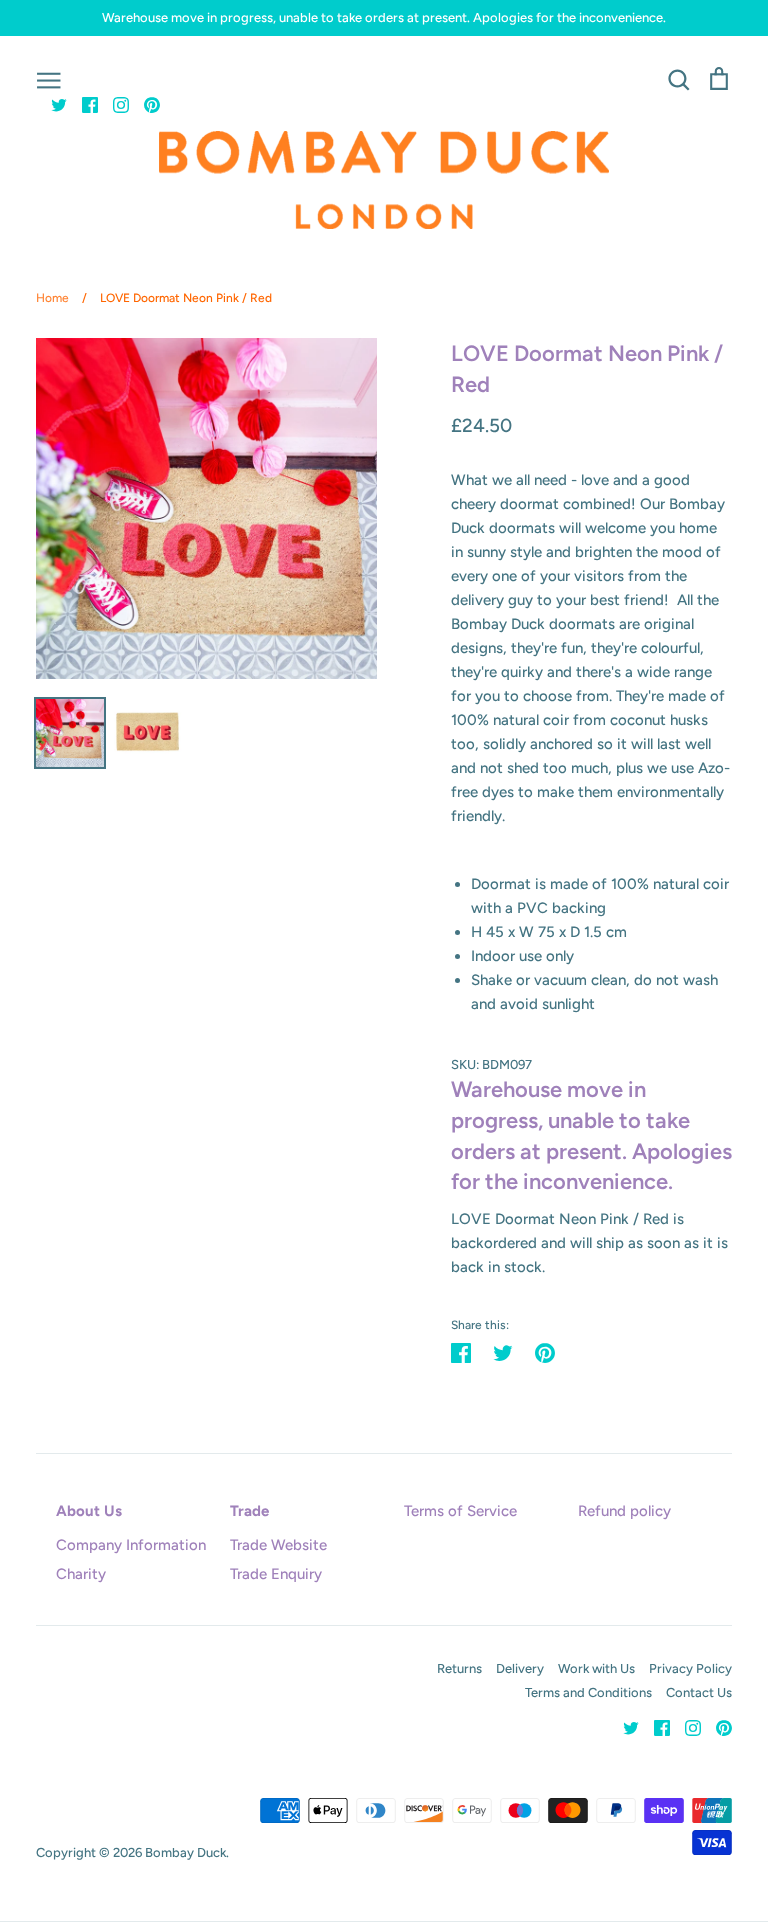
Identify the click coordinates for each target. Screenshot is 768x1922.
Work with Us (596, 1668)
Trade (249, 1511)
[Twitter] (51, 104)
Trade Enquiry (276, 1574)
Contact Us (699, 1692)
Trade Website (278, 1545)
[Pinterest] (144, 104)
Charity (81, 1574)
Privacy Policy (690, 1668)
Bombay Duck (185, 1852)
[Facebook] (82, 104)
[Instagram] (113, 104)
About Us (89, 1511)
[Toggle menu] (49, 79)
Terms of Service (460, 1511)
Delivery (520, 1668)
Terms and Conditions (588, 1692)
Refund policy (624, 1511)
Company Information (131, 1545)
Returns (459, 1668)
